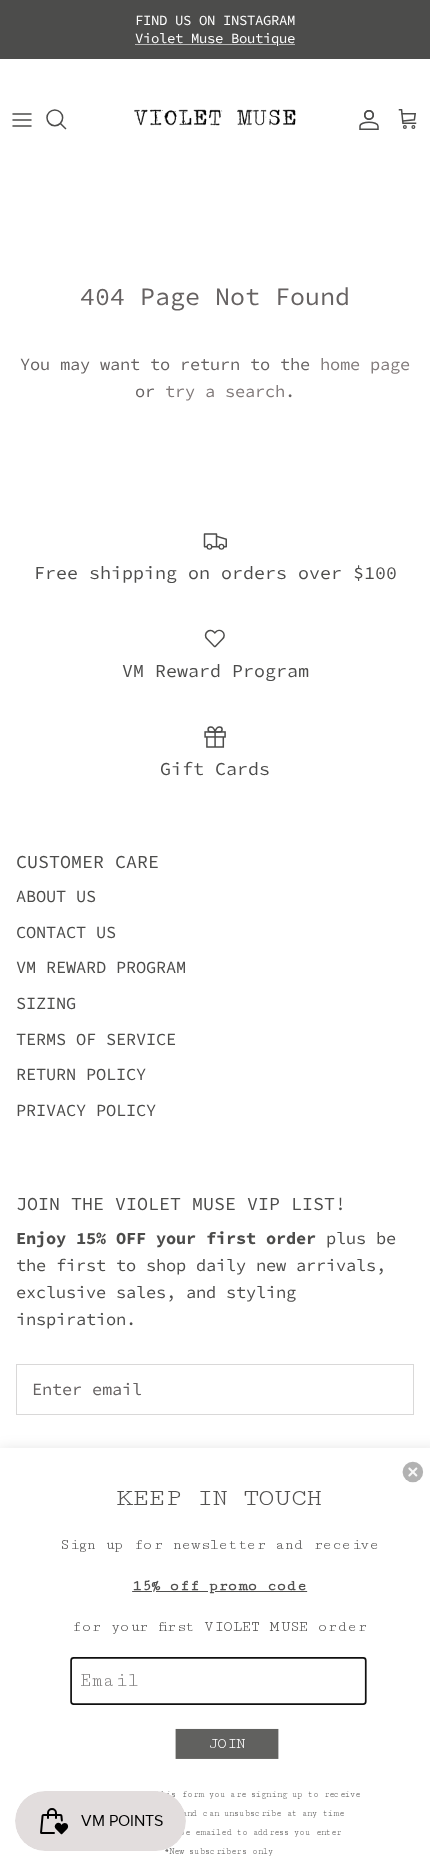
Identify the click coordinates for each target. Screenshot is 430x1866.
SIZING (46, 1003)
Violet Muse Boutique (215, 38)
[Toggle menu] (22, 119)
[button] (413, 1472)
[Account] (364, 119)
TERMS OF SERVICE (96, 1039)
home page (365, 364)
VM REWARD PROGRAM (101, 967)
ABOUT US (56, 896)
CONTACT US (66, 932)
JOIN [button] (227, 1743)
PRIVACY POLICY (86, 1110)
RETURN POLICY (81, 1074)
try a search (225, 391)
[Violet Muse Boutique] (215, 119)
